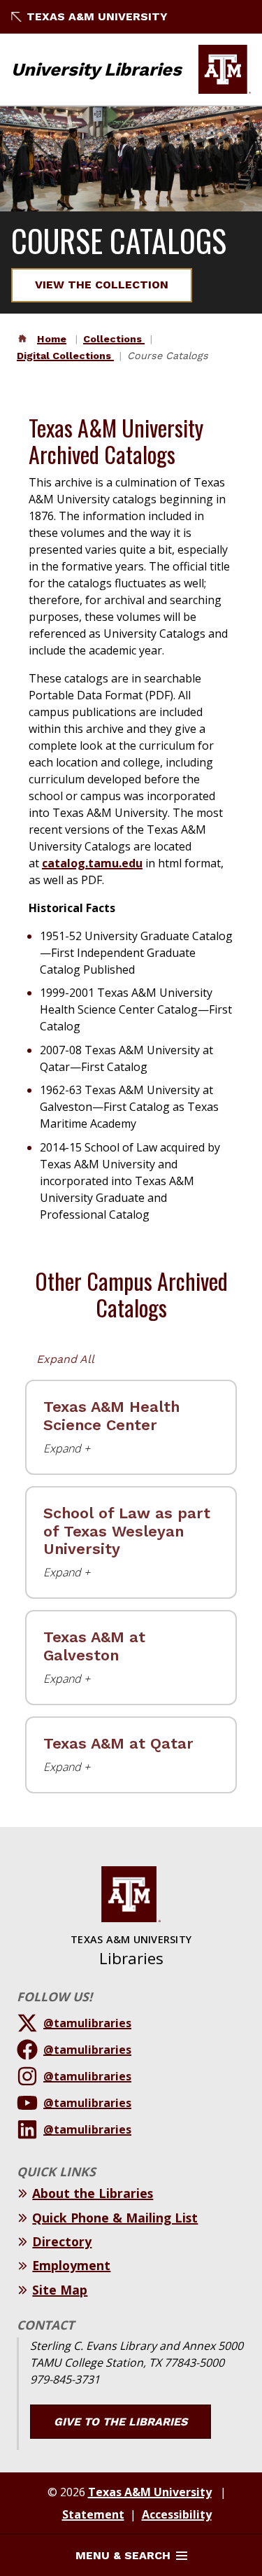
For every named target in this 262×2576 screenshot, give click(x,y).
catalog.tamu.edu (92, 863)
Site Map (60, 2290)
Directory (62, 2241)
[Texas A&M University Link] (225, 69)
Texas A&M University (97, 16)
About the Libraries (93, 2193)
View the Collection (102, 285)
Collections (114, 339)
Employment (71, 2265)
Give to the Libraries (121, 2422)
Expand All (65, 1359)
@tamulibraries (87, 2023)
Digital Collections (65, 356)
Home (52, 339)
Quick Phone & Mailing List (115, 2218)
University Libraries (96, 69)
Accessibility (177, 2514)
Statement (93, 2514)
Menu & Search (123, 2555)
